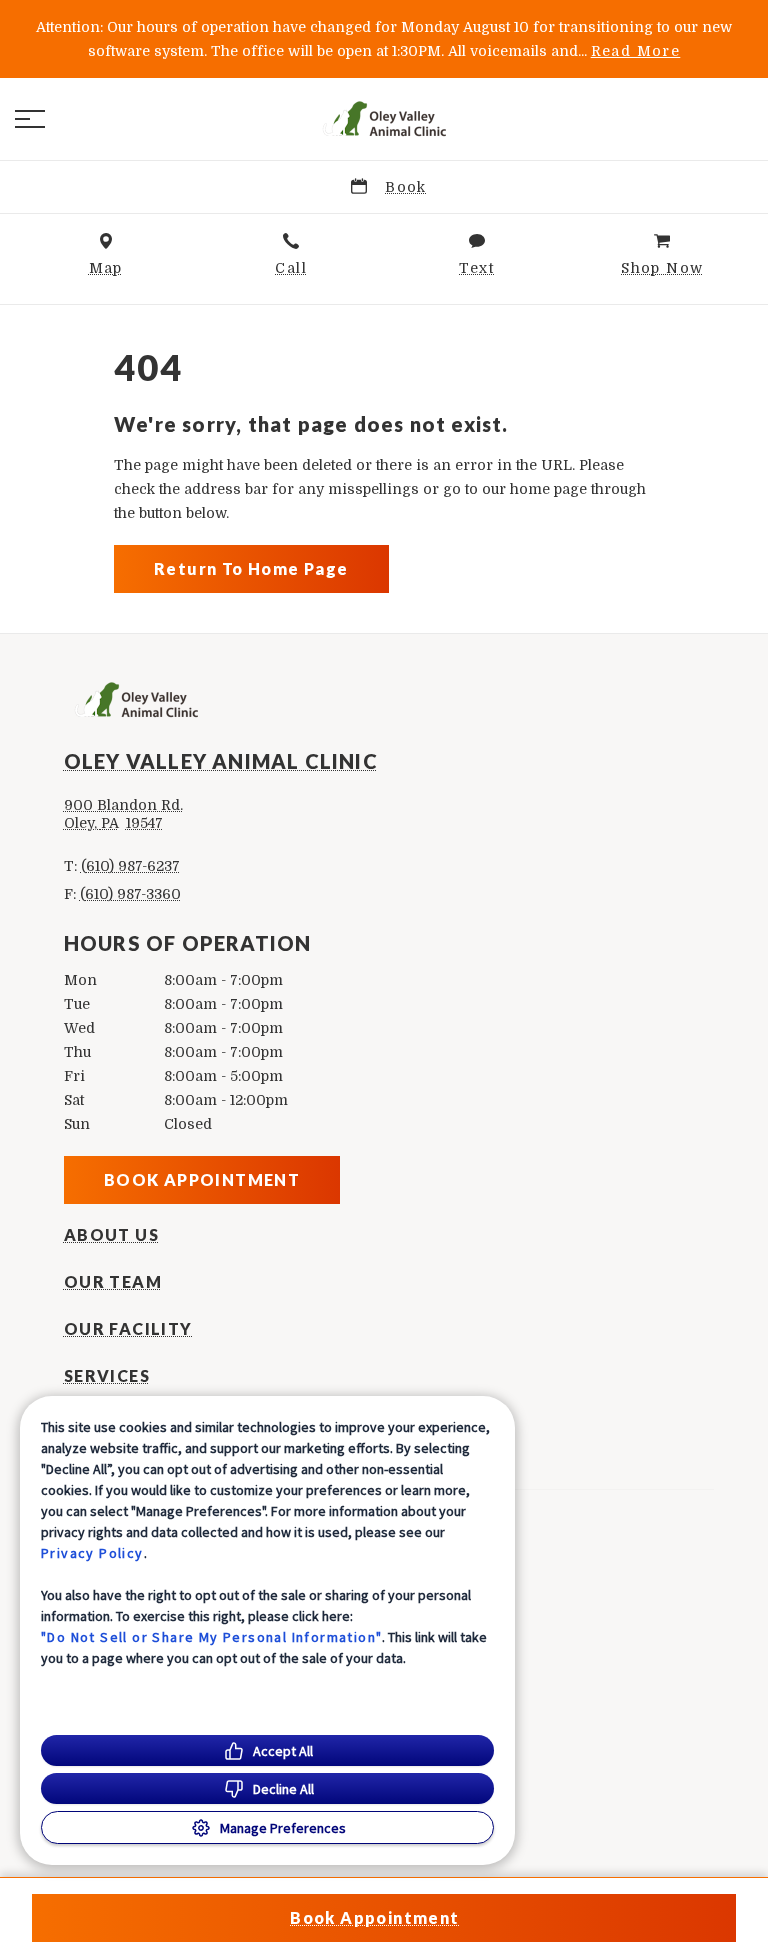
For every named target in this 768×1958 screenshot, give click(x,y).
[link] (384, 119)
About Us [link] (111, 1235)
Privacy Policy (92, 1553)
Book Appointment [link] (202, 1179)
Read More (636, 51)
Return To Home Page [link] (251, 568)
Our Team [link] (113, 1282)
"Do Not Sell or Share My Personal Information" (211, 1637)
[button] (30, 119)
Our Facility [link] (128, 1329)
